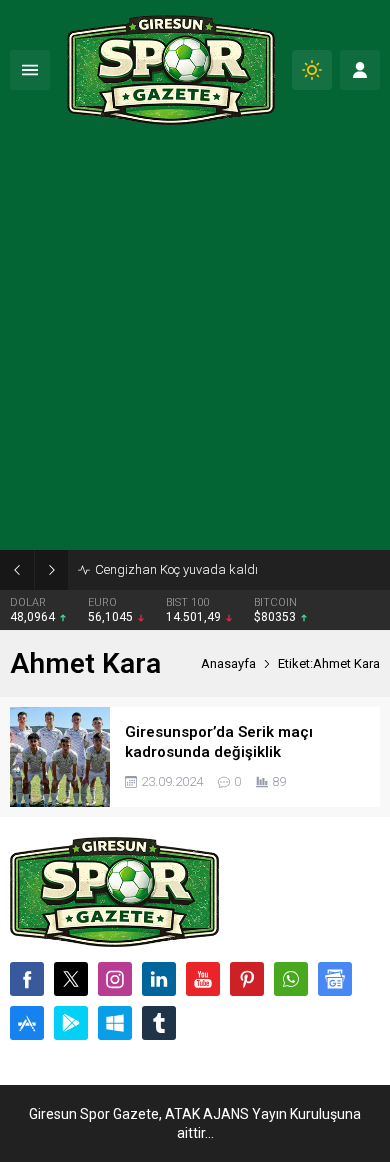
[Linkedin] (159, 979)
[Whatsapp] (291, 979)
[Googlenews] (335, 979)
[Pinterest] (247, 979)
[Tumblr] (159, 1023)
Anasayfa (228, 663)
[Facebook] (27, 979)
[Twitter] (71, 979)
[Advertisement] (195, 345)
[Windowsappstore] (115, 1023)
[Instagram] (115, 979)
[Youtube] (203, 979)
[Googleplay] (71, 1023)
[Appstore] (27, 1023)
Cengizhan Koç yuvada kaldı (176, 569)
